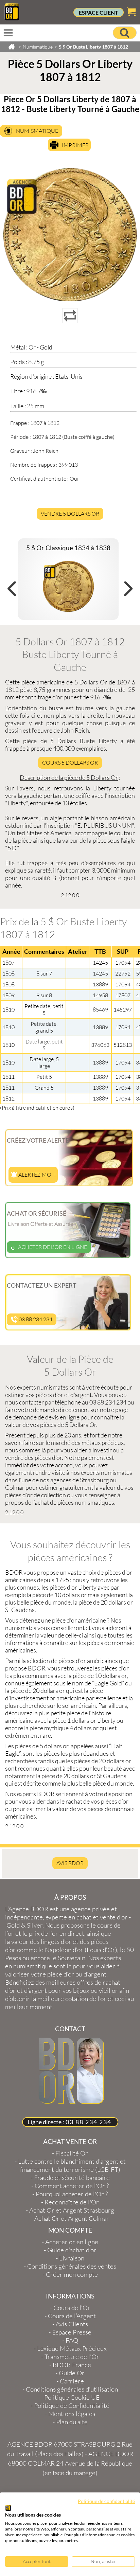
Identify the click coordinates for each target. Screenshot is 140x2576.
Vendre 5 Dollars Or (70, 514)
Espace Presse (72, 2332)
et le (63, 1929)
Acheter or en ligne (72, 2242)
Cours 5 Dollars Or (70, 763)
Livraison (72, 2258)
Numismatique (37, 131)
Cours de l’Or (72, 2308)
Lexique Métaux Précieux (72, 2348)
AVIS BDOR (70, 1863)
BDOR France (72, 2365)
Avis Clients (72, 2324)
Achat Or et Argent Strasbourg (72, 2210)
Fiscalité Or (72, 2153)
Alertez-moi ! (37, 1175)
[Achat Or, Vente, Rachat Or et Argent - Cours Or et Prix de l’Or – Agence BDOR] (12, 18)
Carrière (72, 2381)
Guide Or (72, 2373)
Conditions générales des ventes (72, 2266)
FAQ (72, 2340)
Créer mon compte (72, 2274)
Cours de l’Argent (72, 2316)
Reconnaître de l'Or (72, 2202)
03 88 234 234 (35, 1319)
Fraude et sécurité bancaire (72, 2178)
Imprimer (75, 145)
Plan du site (72, 2422)
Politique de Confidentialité (72, 2405)
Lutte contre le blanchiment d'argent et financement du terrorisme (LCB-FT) (72, 2165)
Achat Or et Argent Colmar (72, 2218)
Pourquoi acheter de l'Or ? (72, 2194)
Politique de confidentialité (106, 2501)
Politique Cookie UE (72, 2397)
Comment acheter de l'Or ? (72, 2186)
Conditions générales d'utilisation (72, 2389)
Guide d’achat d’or (72, 2250)
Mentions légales (72, 2414)
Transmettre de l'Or (72, 2357)
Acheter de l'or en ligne (52, 1247)
